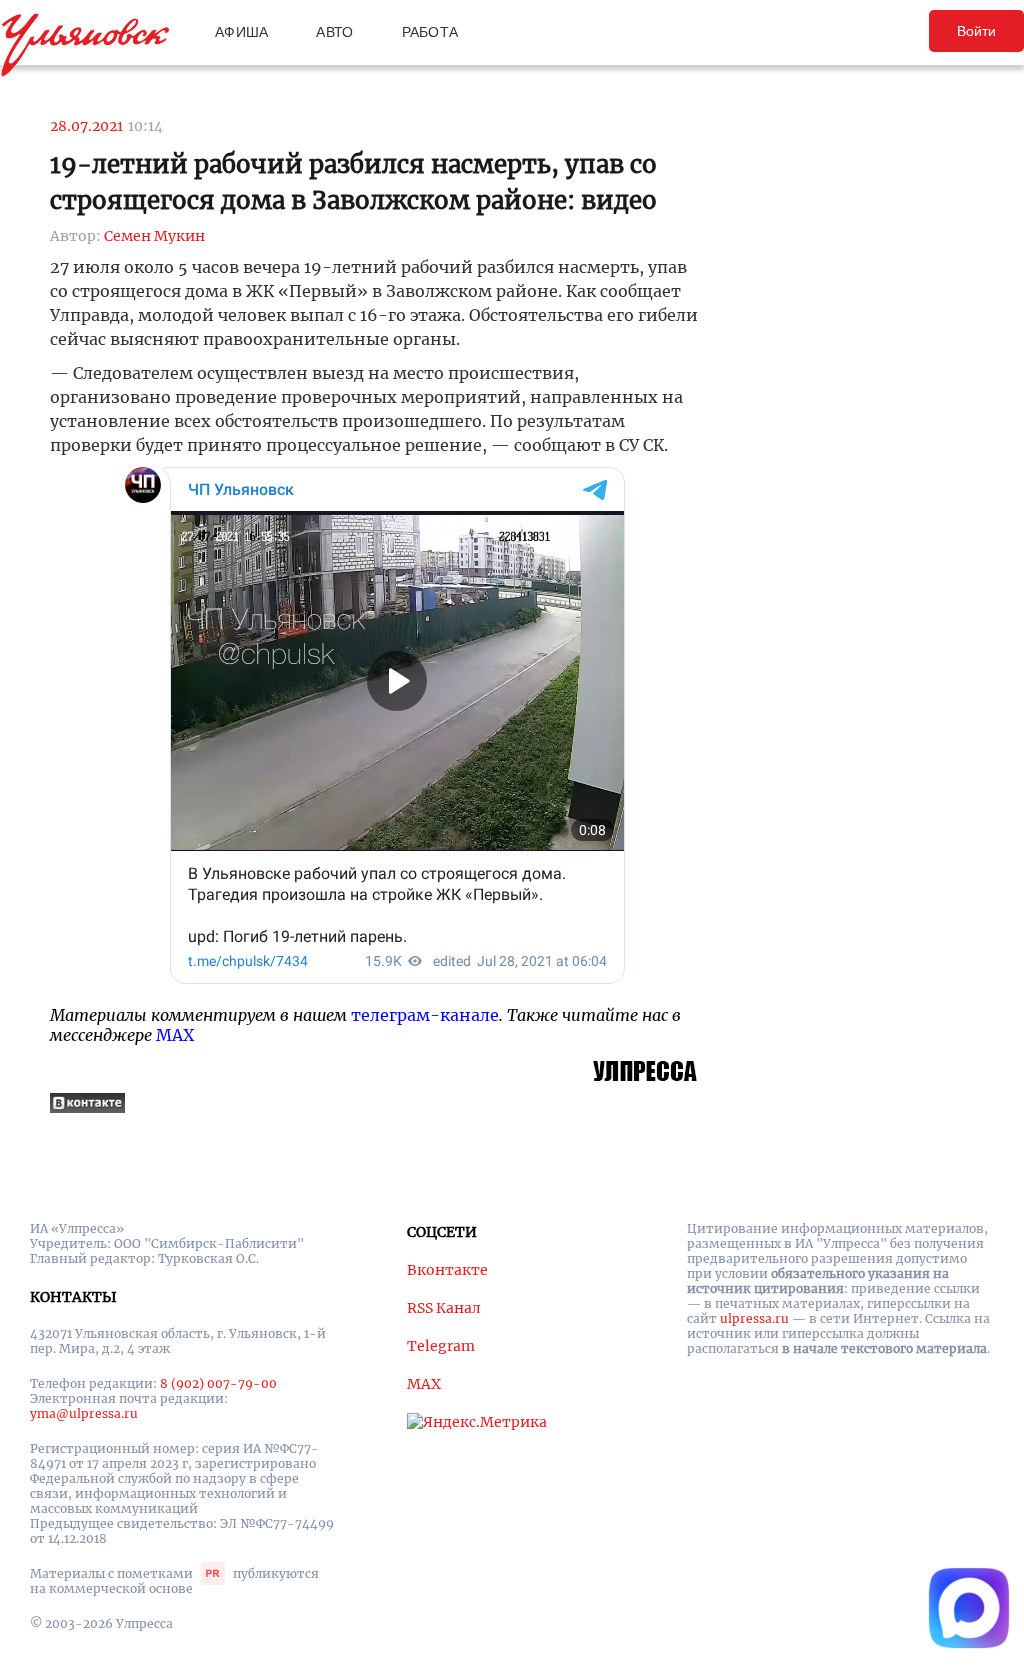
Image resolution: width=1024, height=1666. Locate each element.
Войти (976, 31)
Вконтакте (447, 1270)
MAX (175, 1035)
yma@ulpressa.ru (84, 1413)
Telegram (441, 1346)
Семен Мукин (154, 236)
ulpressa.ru (754, 1318)
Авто (334, 32)
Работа (430, 32)
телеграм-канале (425, 1015)
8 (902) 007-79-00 (218, 1383)
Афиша (241, 32)
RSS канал (444, 1308)
